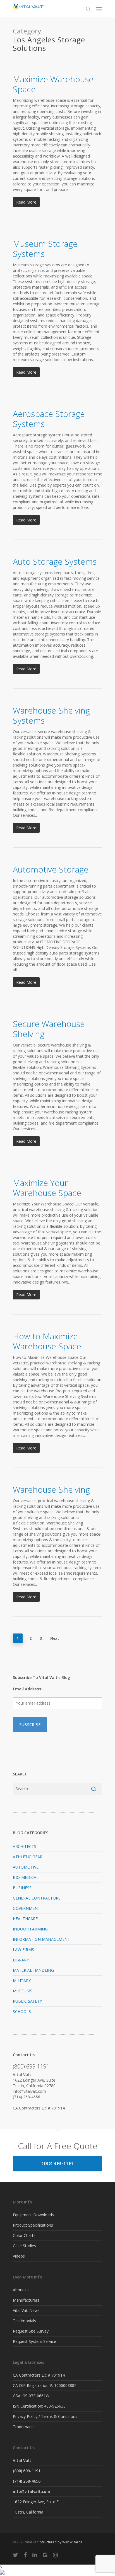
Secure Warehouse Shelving (49, 1029)
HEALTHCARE (25, 1919)
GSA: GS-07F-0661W (31, 2396)
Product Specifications (33, 2225)
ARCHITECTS (25, 1846)
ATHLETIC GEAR (28, 1857)
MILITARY (22, 1981)
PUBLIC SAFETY (27, 2001)
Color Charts (24, 2235)
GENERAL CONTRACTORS (37, 1898)
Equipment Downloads (33, 2215)
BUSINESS (22, 1888)
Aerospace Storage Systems (49, 419)
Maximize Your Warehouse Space (47, 1188)
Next (55, 1638)
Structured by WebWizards (61, 2542)
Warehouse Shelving (51, 1489)
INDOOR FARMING (30, 1929)
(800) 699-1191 (58, 2163)
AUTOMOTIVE (26, 1867)
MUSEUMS (23, 1991)
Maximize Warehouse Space (53, 84)
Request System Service (34, 2341)
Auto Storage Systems (55, 561)
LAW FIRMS (23, 1950)
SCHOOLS (22, 2011)
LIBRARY (21, 1960)
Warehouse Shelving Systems (51, 715)
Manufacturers (26, 2300)
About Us (21, 2290)
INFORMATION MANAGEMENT (41, 1939)
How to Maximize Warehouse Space (47, 1341)
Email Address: (28, 1689)
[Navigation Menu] (99, 9)
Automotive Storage (51, 869)
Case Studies (24, 2246)
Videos (19, 2256)
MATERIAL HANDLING (33, 1970)
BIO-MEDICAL (26, 1877)
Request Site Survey (31, 2331)
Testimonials (24, 2321)
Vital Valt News (26, 2310)
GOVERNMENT (27, 1908)
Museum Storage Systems (45, 249)
